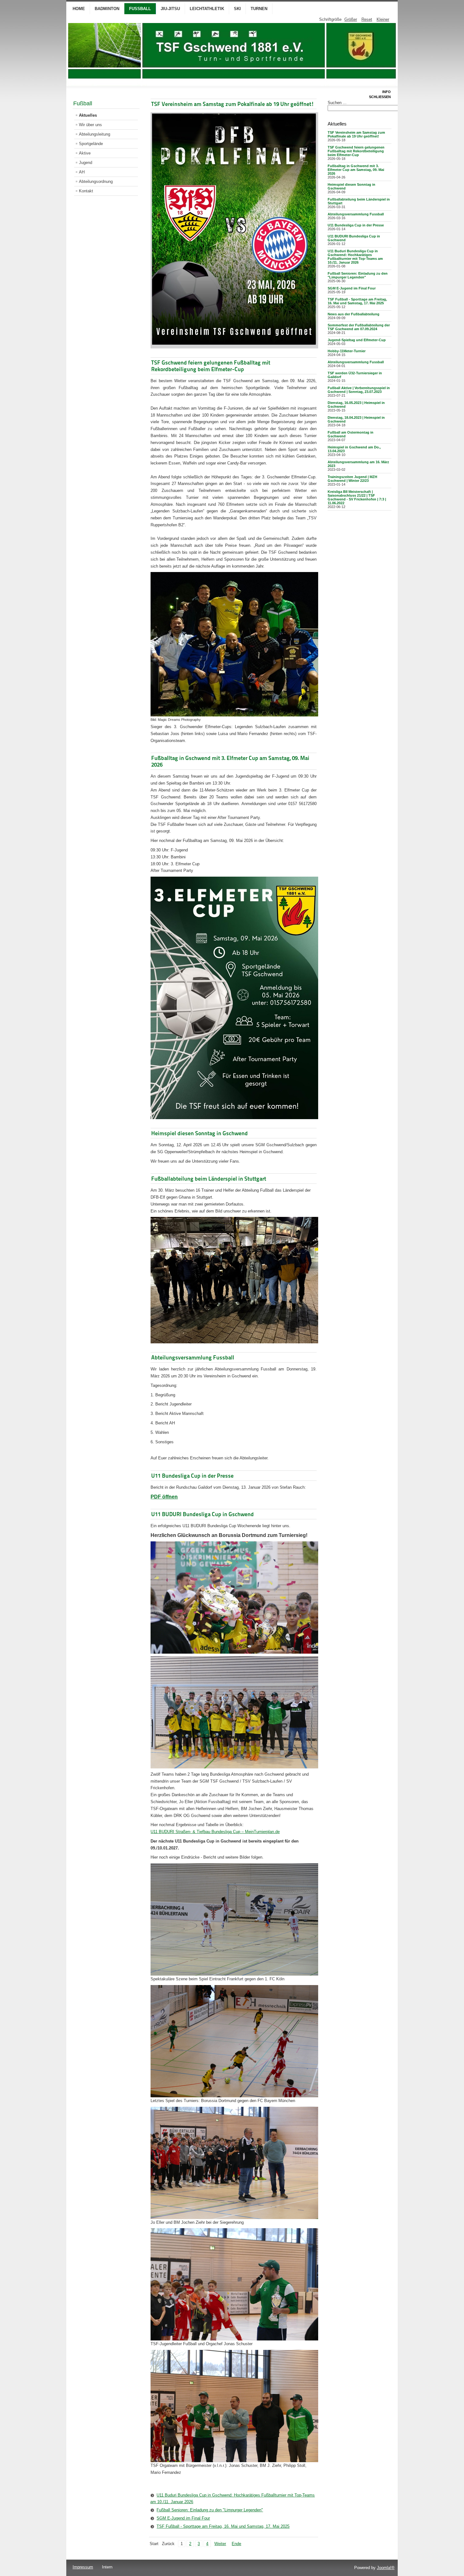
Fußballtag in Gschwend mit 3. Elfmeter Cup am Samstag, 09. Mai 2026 (356, 170)
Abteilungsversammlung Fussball (193, 1357)
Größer (351, 19)
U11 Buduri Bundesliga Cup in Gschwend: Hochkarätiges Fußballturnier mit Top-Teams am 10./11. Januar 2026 (232, 2499)
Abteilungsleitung (95, 134)
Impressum (83, 2567)
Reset (367, 19)
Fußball (140, 9)
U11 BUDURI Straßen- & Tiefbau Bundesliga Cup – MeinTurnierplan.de (215, 1832)
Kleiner (383, 19)
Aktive (85, 153)
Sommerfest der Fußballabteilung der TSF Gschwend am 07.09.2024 (359, 327)
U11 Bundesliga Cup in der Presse (192, 1476)
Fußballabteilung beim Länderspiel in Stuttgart (209, 1179)
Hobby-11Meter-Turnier (347, 351)
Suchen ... (337, 103)
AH (82, 172)
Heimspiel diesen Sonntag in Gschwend (199, 1133)
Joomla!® (386, 2568)
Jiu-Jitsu (170, 9)
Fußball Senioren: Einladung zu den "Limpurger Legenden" (210, 2510)
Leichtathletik (207, 9)
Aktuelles (88, 115)
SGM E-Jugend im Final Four (183, 2518)
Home (79, 9)
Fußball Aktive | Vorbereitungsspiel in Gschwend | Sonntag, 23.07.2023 (359, 390)
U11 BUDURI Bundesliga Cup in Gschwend (202, 1514)
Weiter (220, 2544)
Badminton (107, 9)
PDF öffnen (164, 1497)
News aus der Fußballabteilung (354, 314)
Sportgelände (91, 144)
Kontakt (86, 191)
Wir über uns (90, 125)
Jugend (86, 163)
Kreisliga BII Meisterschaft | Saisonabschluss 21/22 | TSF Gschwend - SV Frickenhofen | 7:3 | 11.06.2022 (357, 497)
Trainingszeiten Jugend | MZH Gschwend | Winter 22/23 (352, 479)
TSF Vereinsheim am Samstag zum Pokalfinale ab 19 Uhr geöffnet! (233, 104)
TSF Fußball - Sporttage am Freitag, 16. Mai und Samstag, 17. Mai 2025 (223, 2526)
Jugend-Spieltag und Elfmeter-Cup (357, 340)
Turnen (259, 9)
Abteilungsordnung (96, 181)
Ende (236, 2544)
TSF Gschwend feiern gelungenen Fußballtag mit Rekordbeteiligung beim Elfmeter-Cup (211, 366)
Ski (237, 9)
